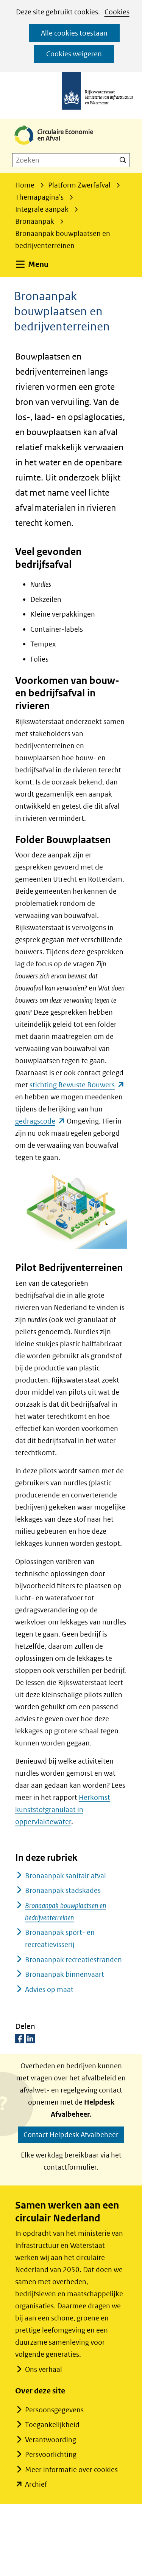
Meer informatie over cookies (71, 2470)
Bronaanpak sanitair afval (66, 1876)
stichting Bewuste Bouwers (77, 1085)
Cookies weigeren (74, 54)
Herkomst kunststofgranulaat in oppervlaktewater (63, 1810)
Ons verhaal (44, 2369)
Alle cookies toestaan (74, 33)
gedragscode (40, 1121)
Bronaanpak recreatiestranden (73, 1960)
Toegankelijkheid (52, 2425)
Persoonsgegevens (54, 2410)
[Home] (60, 145)
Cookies (117, 12)
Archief (36, 2484)
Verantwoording (51, 2440)
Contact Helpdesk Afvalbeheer (71, 2135)
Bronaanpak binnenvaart (65, 1974)
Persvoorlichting (51, 2454)
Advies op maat (49, 1989)
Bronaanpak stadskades (63, 1890)
